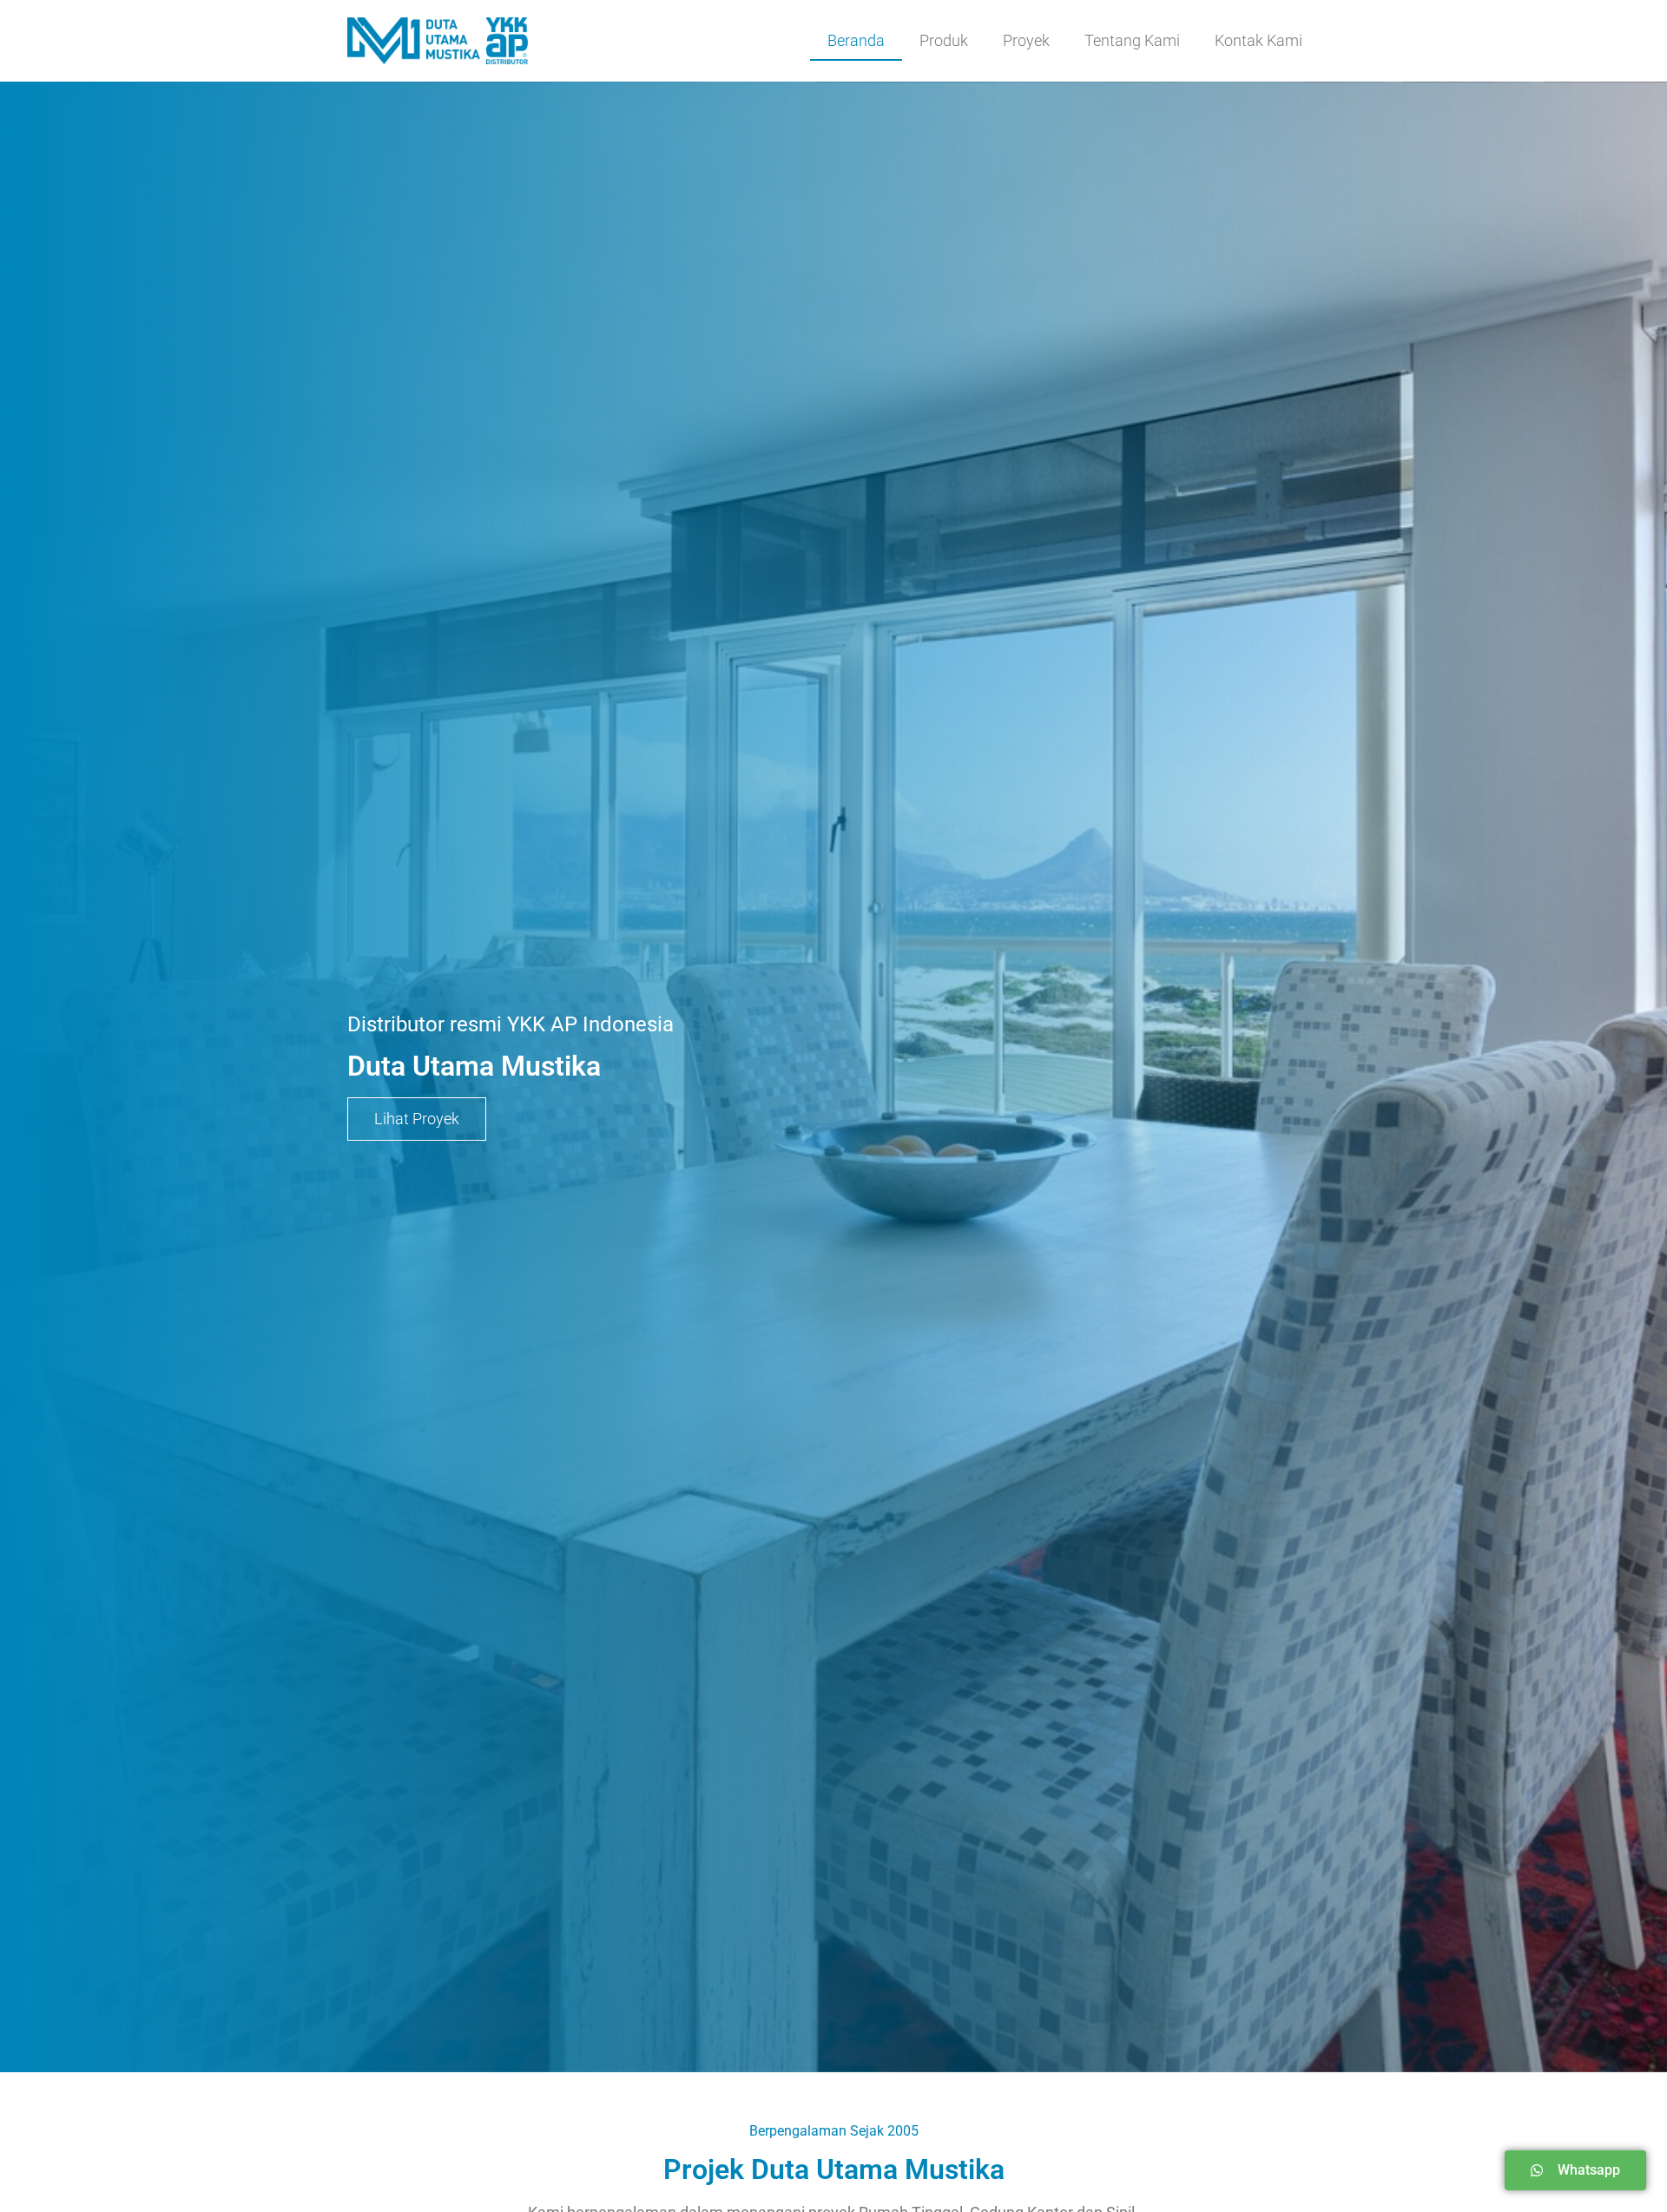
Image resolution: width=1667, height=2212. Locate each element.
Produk (944, 40)
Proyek (1026, 40)
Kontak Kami (1258, 40)
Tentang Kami (1132, 40)
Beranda (856, 40)
